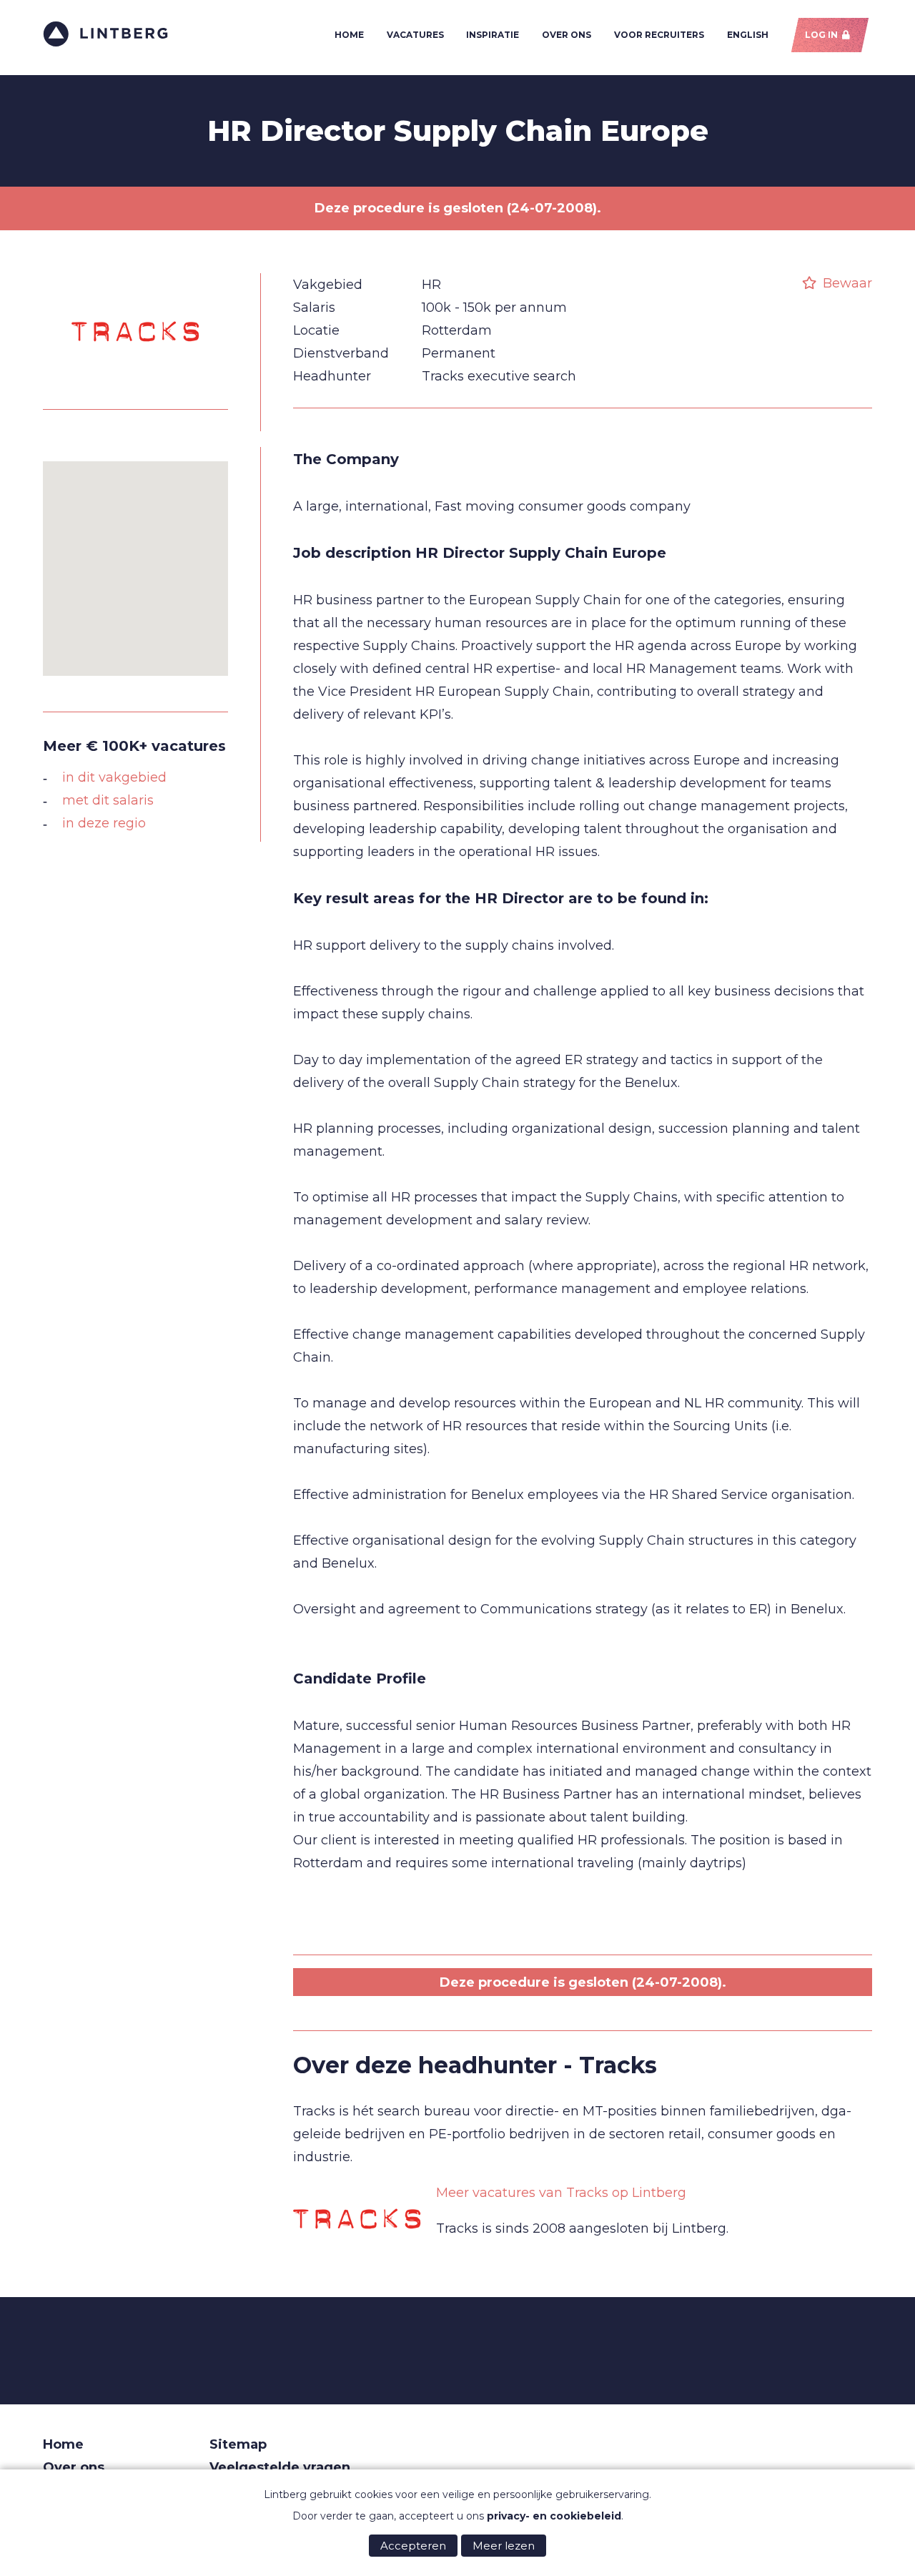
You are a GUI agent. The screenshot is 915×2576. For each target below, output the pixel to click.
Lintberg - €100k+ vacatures (105, 34)
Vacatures (415, 35)
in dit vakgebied (114, 777)
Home (349, 35)
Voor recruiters (659, 35)
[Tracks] (136, 384)
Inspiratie (493, 35)
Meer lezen (504, 2546)
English (748, 35)
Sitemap (238, 2444)
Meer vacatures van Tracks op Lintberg (561, 2193)
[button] (136, 560)
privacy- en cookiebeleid (554, 2516)
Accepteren (413, 2546)
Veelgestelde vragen (280, 2467)
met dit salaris (108, 800)
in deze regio (104, 823)
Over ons (567, 35)
